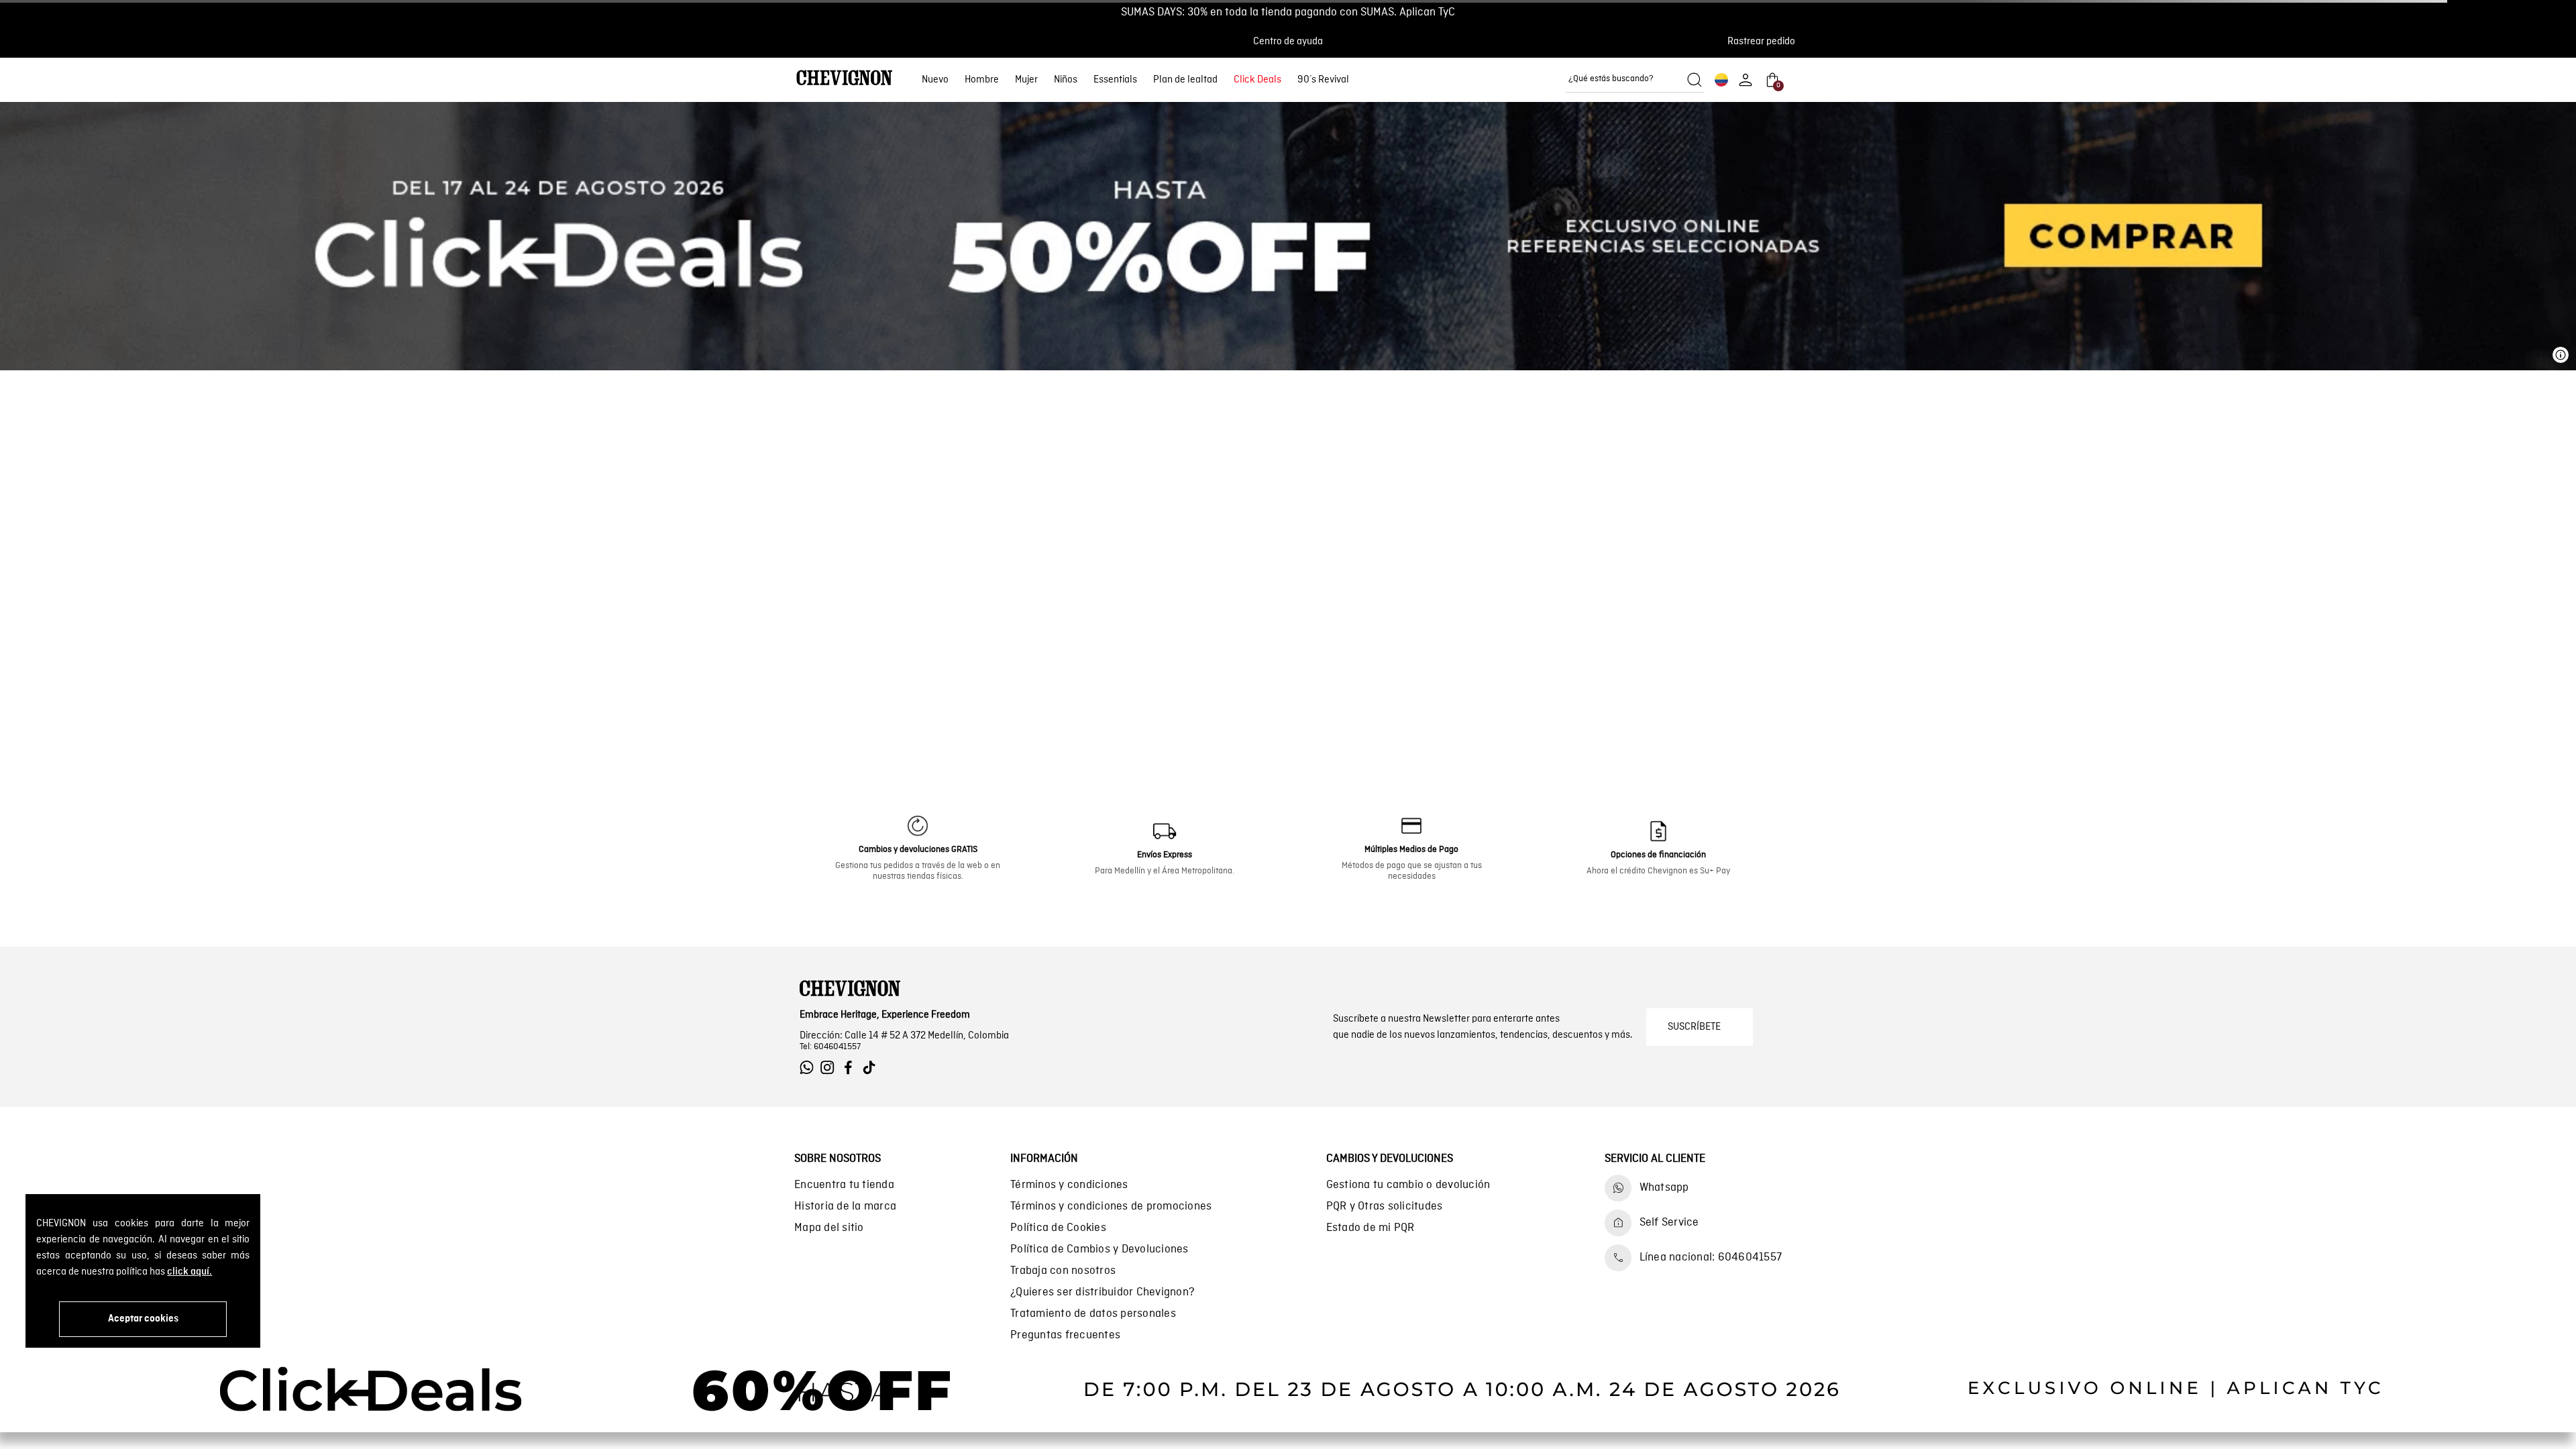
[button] (1765, 42)
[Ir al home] (845, 79)
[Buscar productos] (1695, 80)
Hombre (982, 80)
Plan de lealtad (1185, 80)
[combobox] (1635, 80)
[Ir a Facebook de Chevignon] (852, 1068)
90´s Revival (1323, 80)
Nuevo (935, 80)
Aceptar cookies (143, 1319)
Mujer (1026, 80)
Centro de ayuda (1288, 42)
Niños (1066, 80)
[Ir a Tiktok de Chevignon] (872, 1068)
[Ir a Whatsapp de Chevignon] (810, 1068)
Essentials (1115, 80)
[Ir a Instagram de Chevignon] (831, 1068)
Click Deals (1257, 80)
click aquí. (190, 1272)
